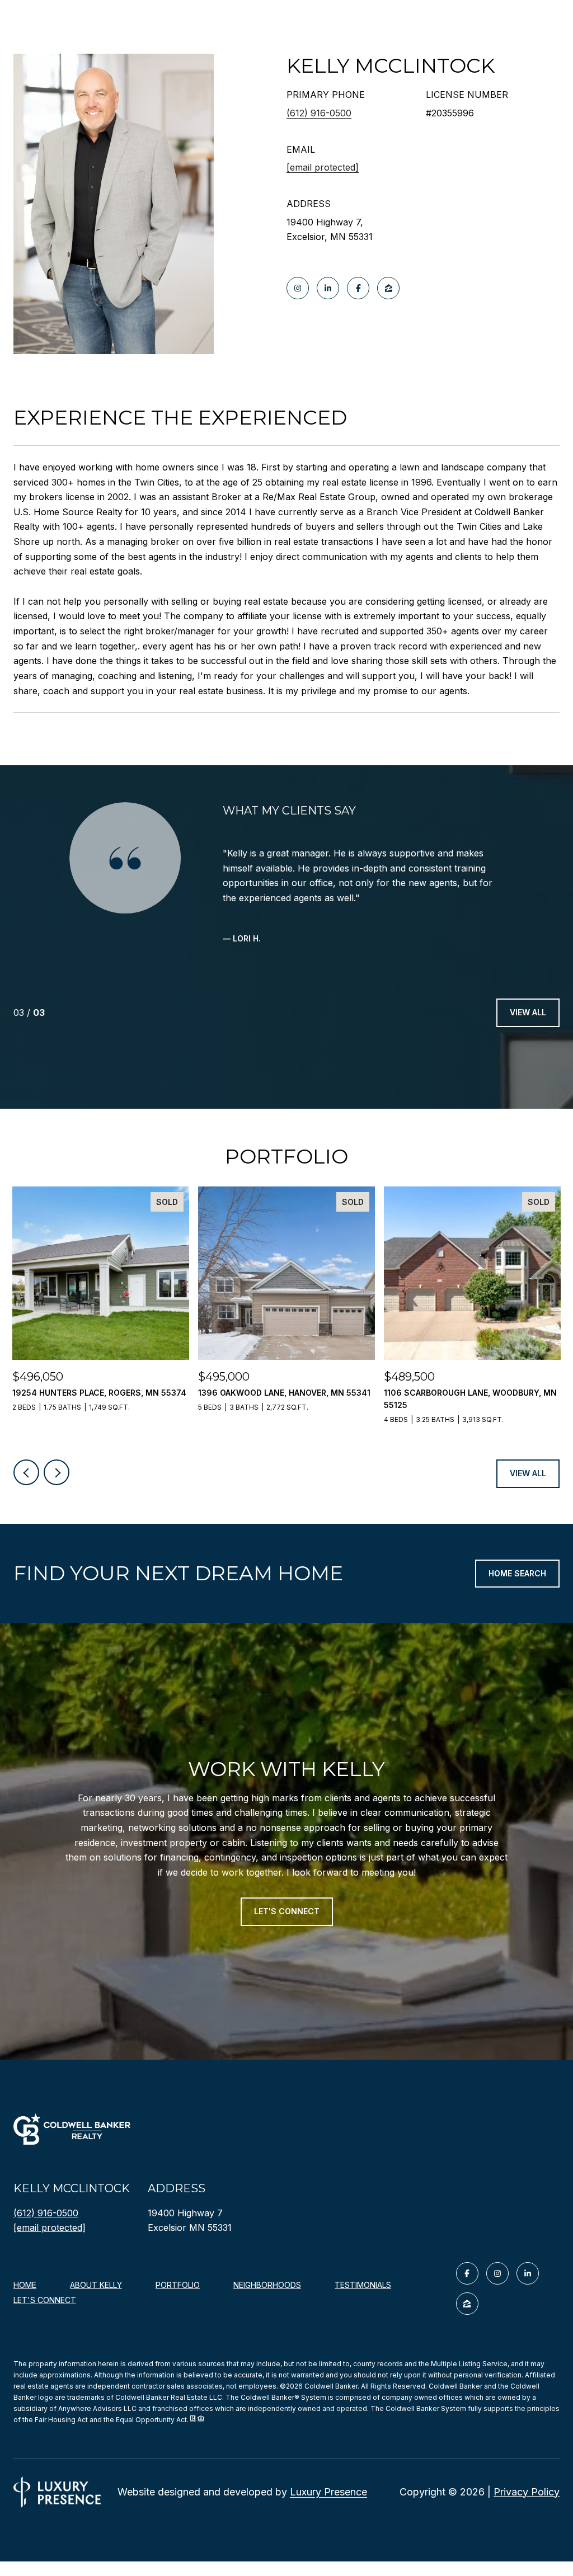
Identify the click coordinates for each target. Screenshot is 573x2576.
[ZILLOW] (388, 288)
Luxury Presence (328, 2492)
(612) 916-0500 (319, 113)
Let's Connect (45, 2300)
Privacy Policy (527, 2492)
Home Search (517, 1573)
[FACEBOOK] (358, 288)
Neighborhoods (267, 2285)
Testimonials (363, 2285)
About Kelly (96, 2285)
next (57, 1472)
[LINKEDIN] (328, 288)
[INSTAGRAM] (298, 288)
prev (26, 1472)
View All (528, 1012)
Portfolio (178, 2285)
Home (25, 2285)
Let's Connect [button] (287, 1911)
